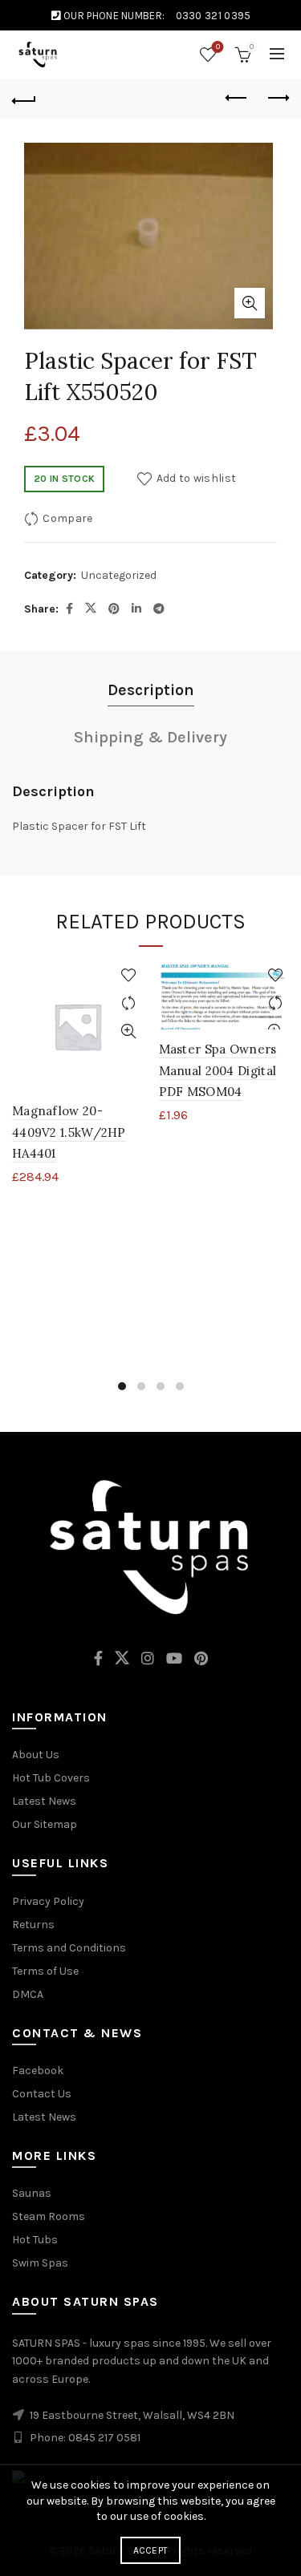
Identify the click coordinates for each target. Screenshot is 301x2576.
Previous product (237, 99)
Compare (67, 518)
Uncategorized (119, 575)
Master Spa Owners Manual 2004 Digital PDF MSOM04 (218, 1070)
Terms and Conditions (69, 1948)
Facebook (38, 2071)
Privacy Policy (48, 1901)
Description (151, 690)
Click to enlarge (250, 303)
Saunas (32, 2193)
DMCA (28, 1994)
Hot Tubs (35, 2240)
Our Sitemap (45, 1824)
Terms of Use (45, 1971)
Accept (151, 2550)
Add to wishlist (196, 478)
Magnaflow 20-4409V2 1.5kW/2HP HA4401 (69, 1132)
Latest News (44, 1801)
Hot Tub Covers (51, 1778)
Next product (277, 99)
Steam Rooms (49, 2216)
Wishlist (218, 47)
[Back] (24, 99)
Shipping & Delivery (150, 737)
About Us (36, 1755)
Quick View (129, 1031)
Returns (33, 1925)
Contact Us (42, 2094)
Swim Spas (40, 2263)
